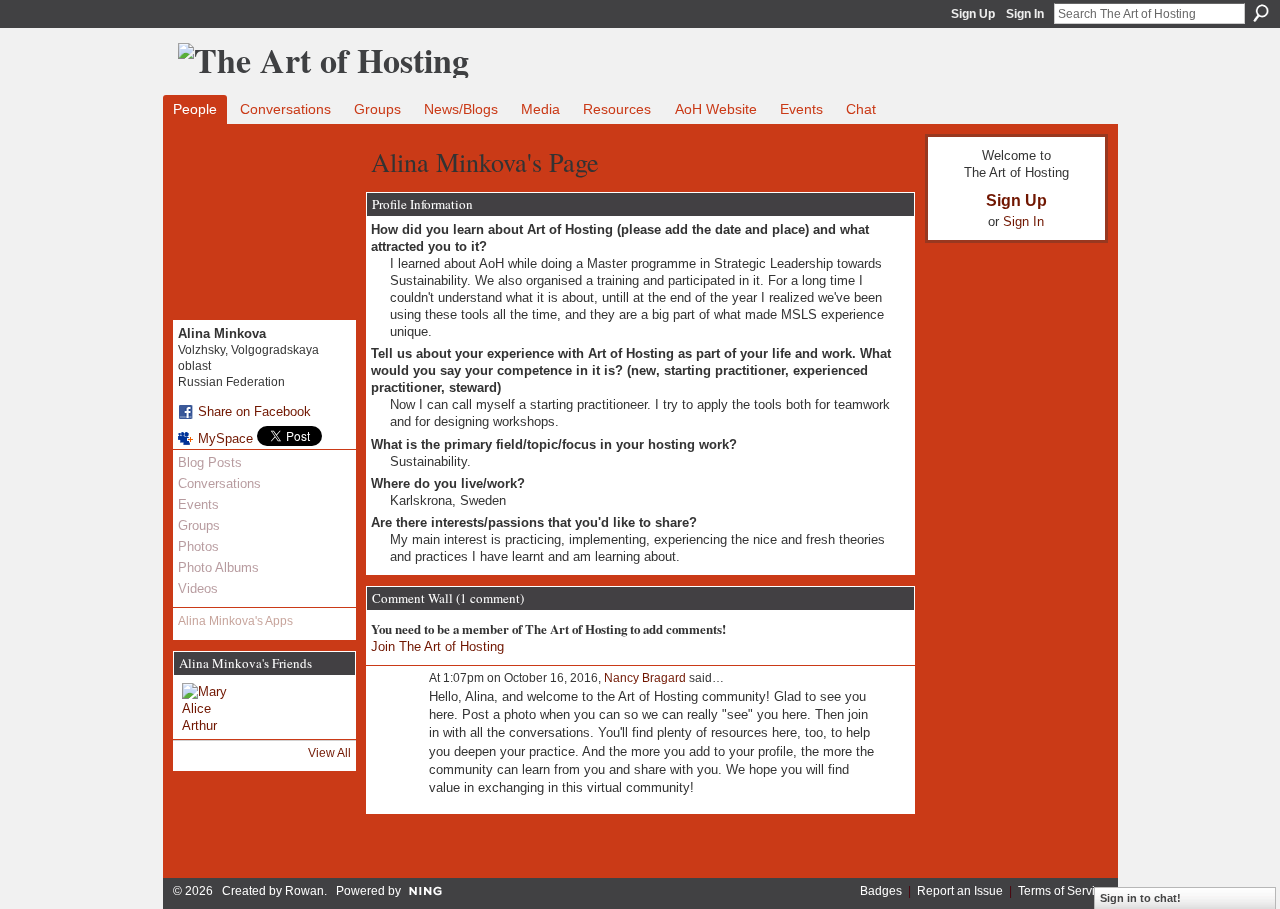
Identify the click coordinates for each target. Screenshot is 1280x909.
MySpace (225, 438)
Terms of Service (1063, 891)
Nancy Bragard (645, 678)
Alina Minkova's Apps (235, 621)
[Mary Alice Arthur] (206, 707)
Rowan (304, 891)
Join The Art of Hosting (437, 646)
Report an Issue (960, 891)
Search (1261, 13)
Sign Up (973, 14)
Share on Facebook (254, 411)
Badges (881, 891)
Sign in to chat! (1140, 898)
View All (329, 753)
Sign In (1025, 14)
